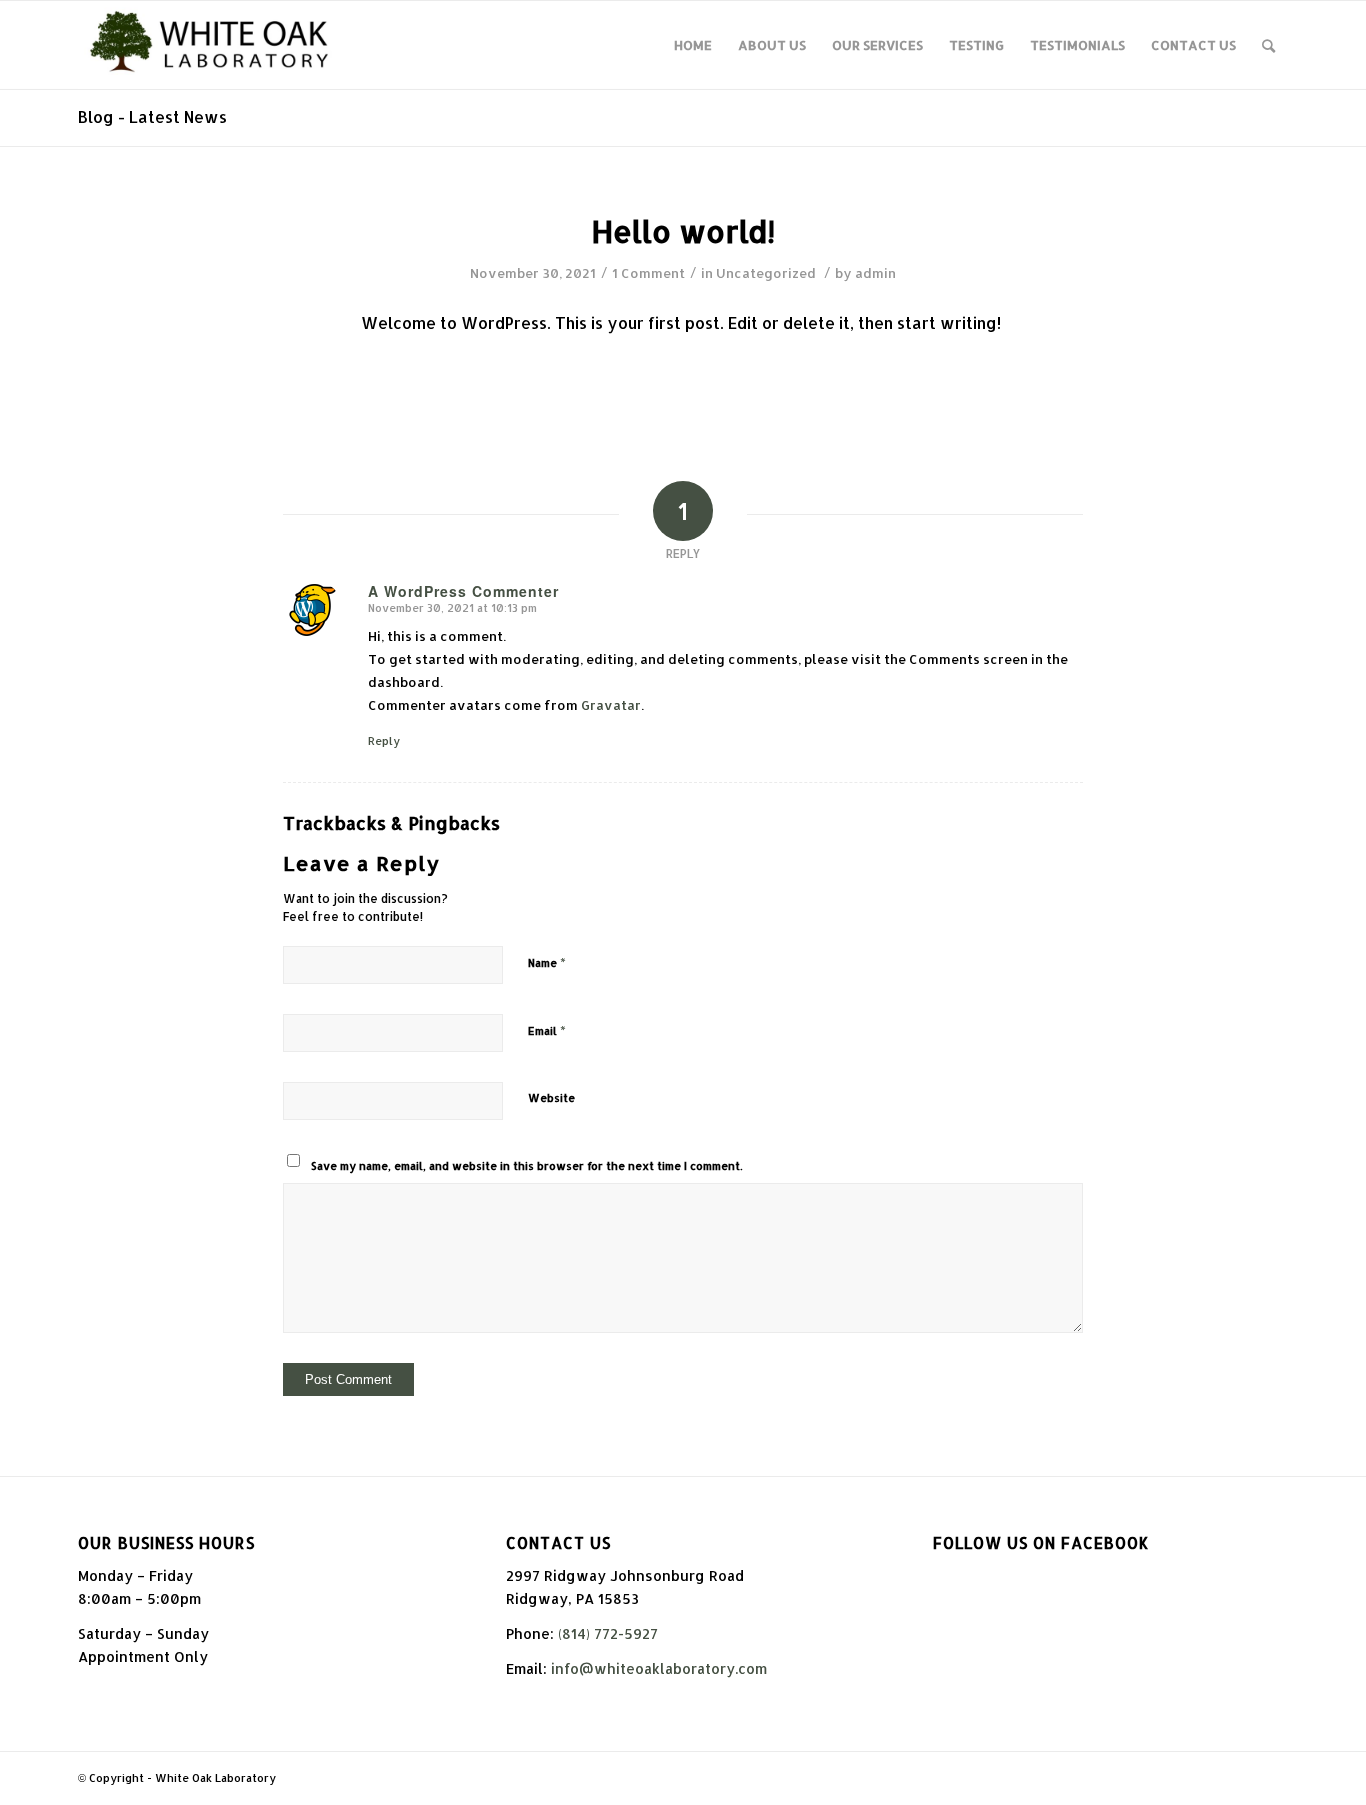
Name (547, 962)
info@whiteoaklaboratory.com (659, 1668)
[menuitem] (693, 45)
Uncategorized (766, 273)
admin (875, 273)
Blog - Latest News (152, 116)
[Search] (1268, 45)
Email (547, 1030)
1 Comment (648, 273)
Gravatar (611, 705)
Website (551, 1098)
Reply (384, 741)
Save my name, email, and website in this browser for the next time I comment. (527, 1166)
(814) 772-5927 (608, 1633)
